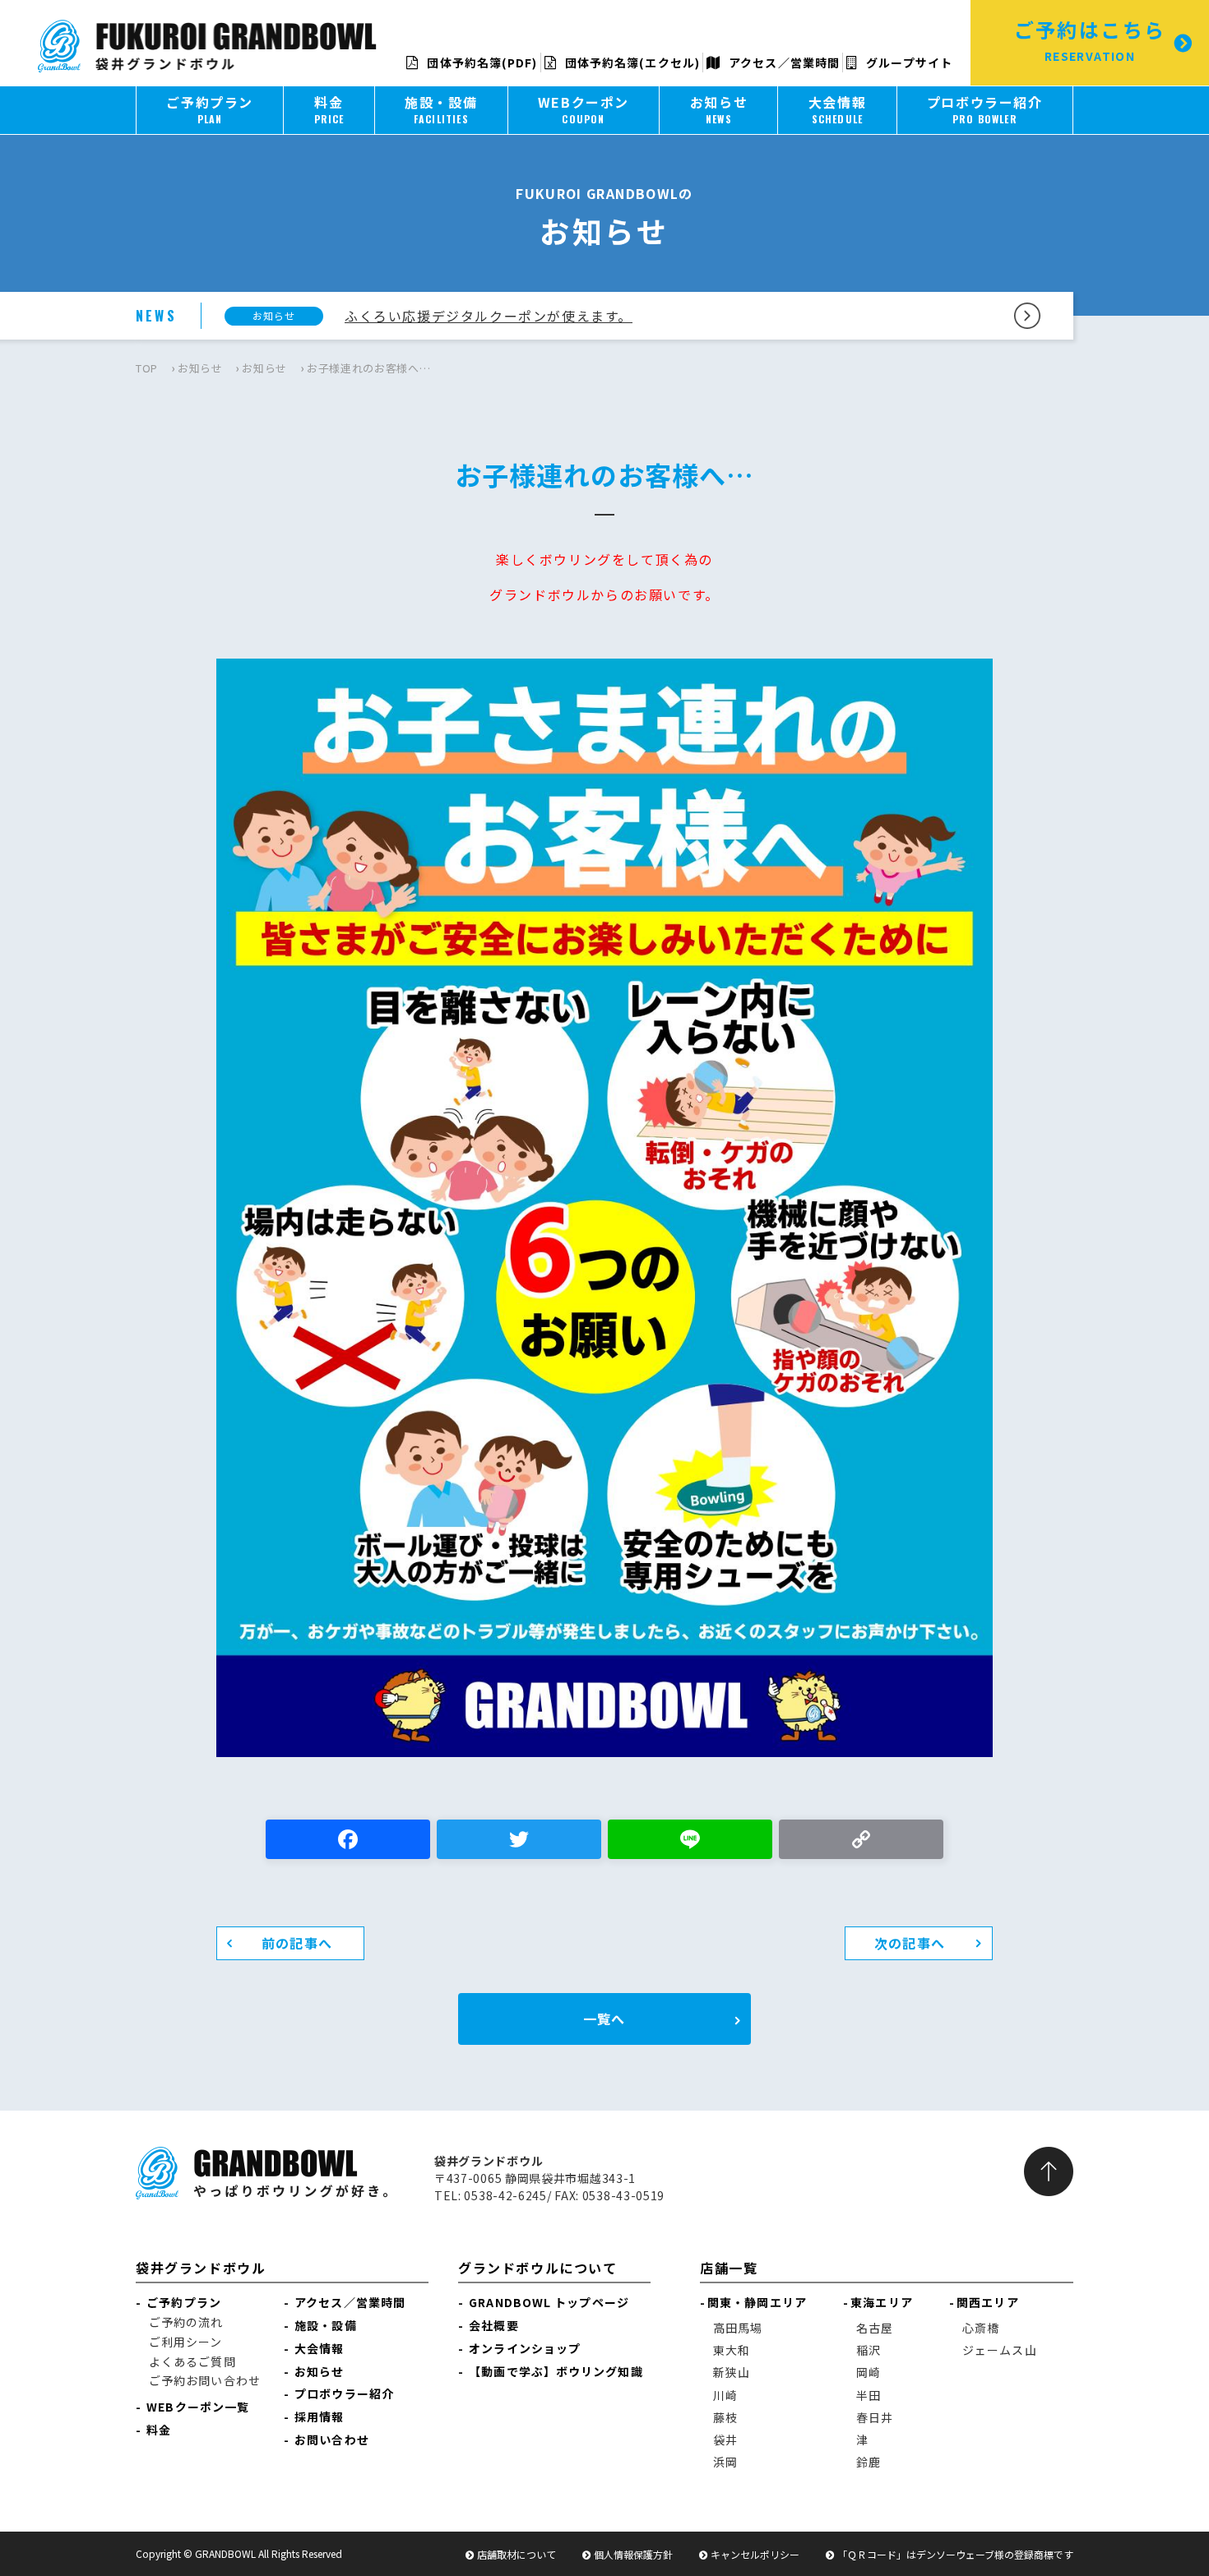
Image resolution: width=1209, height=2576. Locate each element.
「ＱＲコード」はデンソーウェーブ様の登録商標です (955, 2554)
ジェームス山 (1000, 2350)
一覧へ (604, 2019)
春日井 (875, 2417)
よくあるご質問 (192, 2361)
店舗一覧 (729, 2268)
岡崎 (869, 2372)
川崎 (725, 2395)
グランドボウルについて (538, 2268)
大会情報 (319, 2348)
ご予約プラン (184, 2302)
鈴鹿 (869, 2462)
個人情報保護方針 (633, 2554)
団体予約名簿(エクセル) (631, 62)
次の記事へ (910, 1943)
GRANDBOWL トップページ (549, 2302)
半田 (869, 2395)
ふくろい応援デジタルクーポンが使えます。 (489, 316)
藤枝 (725, 2417)
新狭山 (732, 2372)
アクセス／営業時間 (783, 62)
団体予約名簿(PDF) (480, 62)
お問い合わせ (332, 2440)
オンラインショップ (525, 2348)
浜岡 (725, 2462)
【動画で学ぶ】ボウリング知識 (556, 2371)
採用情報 (319, 2416)
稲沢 (869, 2350)
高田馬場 (738, 2328)
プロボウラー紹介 (344, 2393)
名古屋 (875, 2328)
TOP (147, 368)
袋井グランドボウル (201, 2268)
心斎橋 (981, 2328)
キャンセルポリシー (755, 2554)
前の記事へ (297, 1943)
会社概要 (493, 2325)
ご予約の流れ (186, 2322)
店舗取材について (516, 2554)
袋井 (725, 2440)
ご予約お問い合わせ (205, 2380)
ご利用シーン (186, 2342)
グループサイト (908, 62)
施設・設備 (326, 2325)
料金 (159, 2430)
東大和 (732, 2350)
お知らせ (200, 368)
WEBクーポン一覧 (198, 2407)
